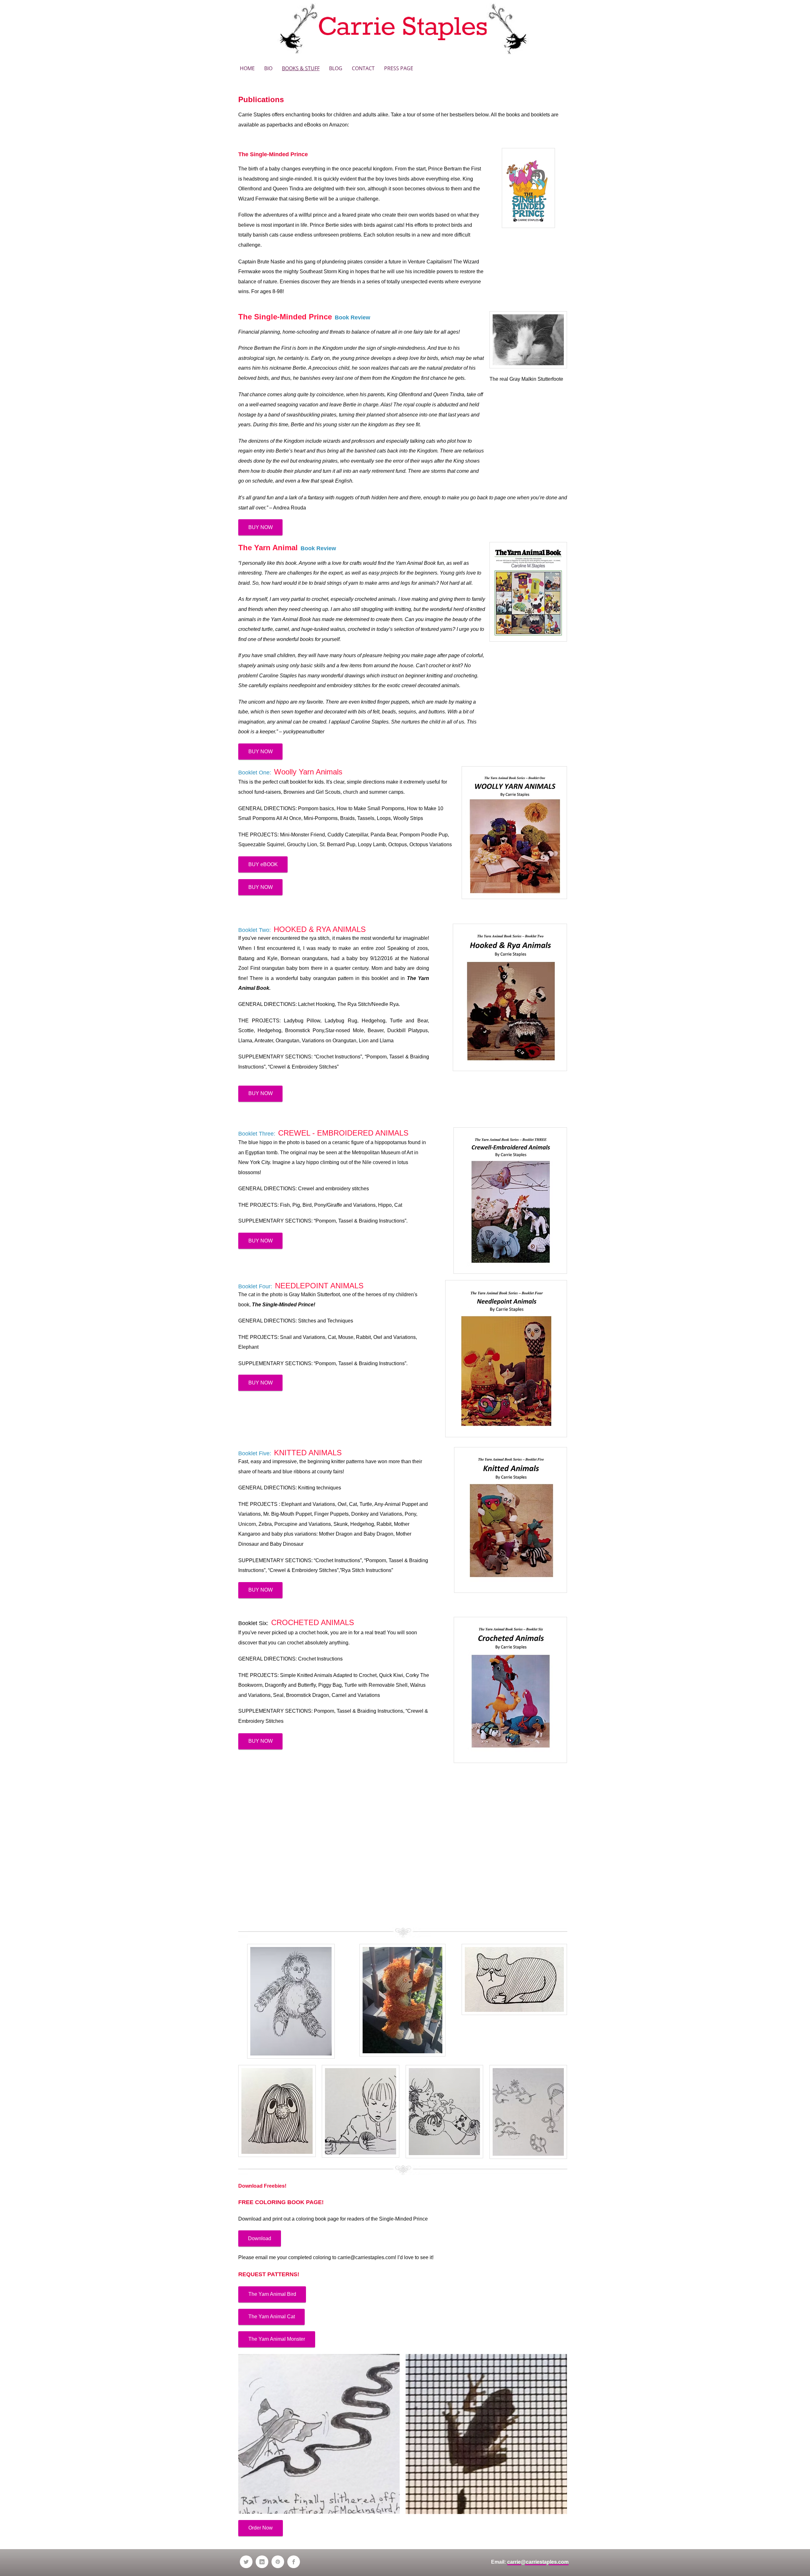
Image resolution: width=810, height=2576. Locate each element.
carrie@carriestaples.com (366, 2257)
